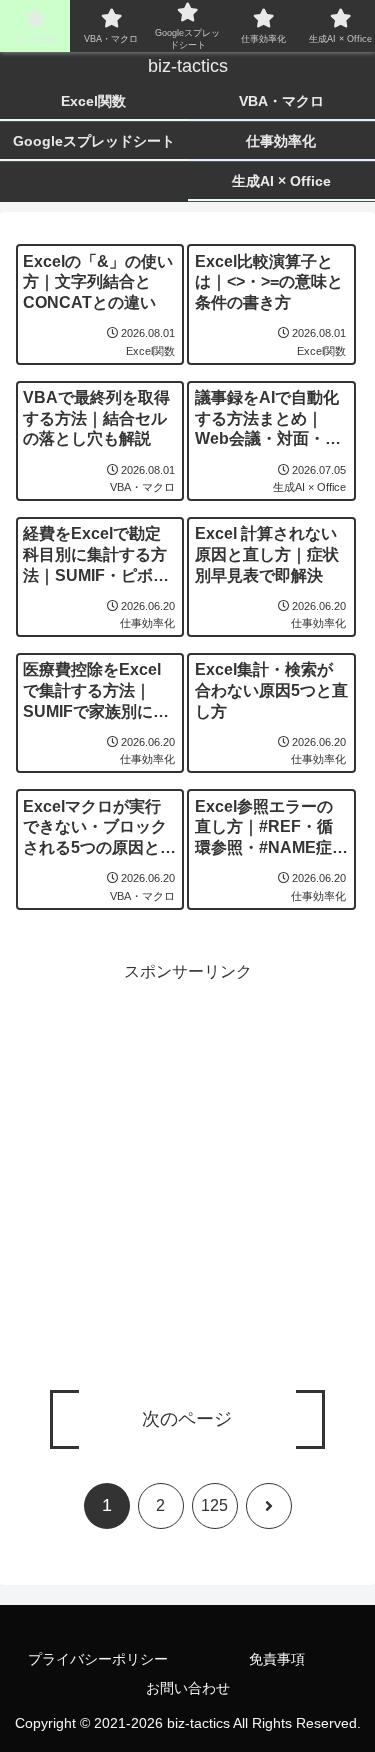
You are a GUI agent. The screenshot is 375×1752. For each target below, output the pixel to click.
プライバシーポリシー (98, 1659)
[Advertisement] (187, 1174)
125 (214, 1505)
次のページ (187, 1419)
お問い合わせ (188, 1688)
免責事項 (277, 1659)
